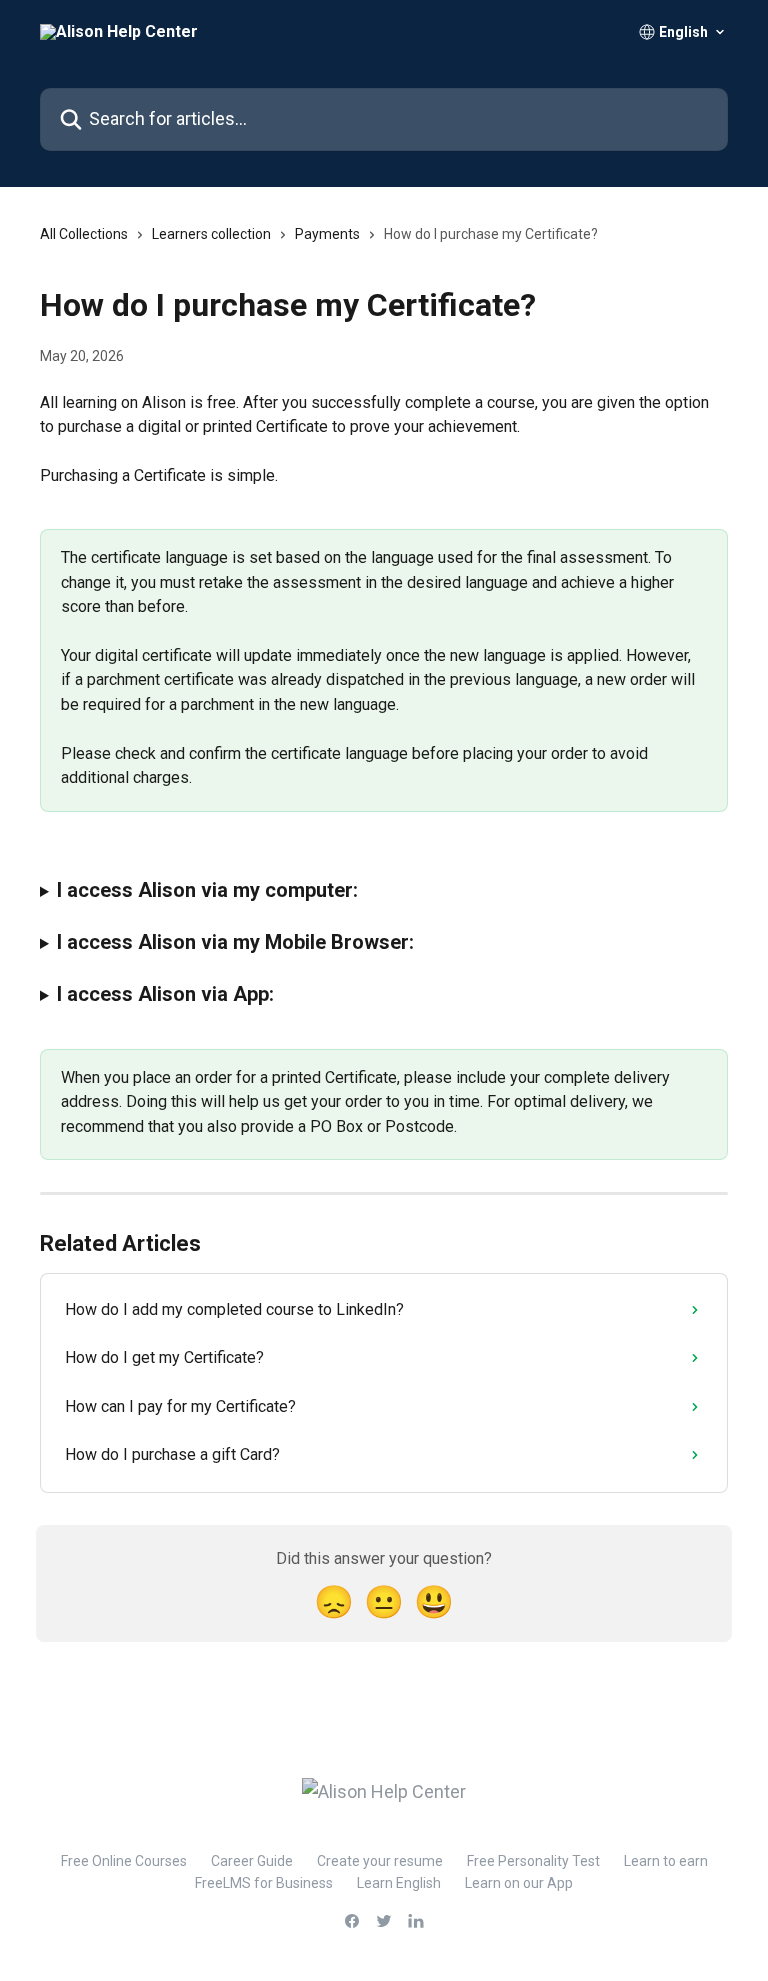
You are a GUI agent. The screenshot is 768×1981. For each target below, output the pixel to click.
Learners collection (211, 234)
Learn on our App (519, 1883)
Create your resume (380, 1861)
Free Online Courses (124, 1861)
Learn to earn (666, 1861)
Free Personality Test (533, 1861)
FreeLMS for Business (264, 1883)
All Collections (84, 234)
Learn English (399, 1883)
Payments (327, 234)
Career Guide (252, 1861)
